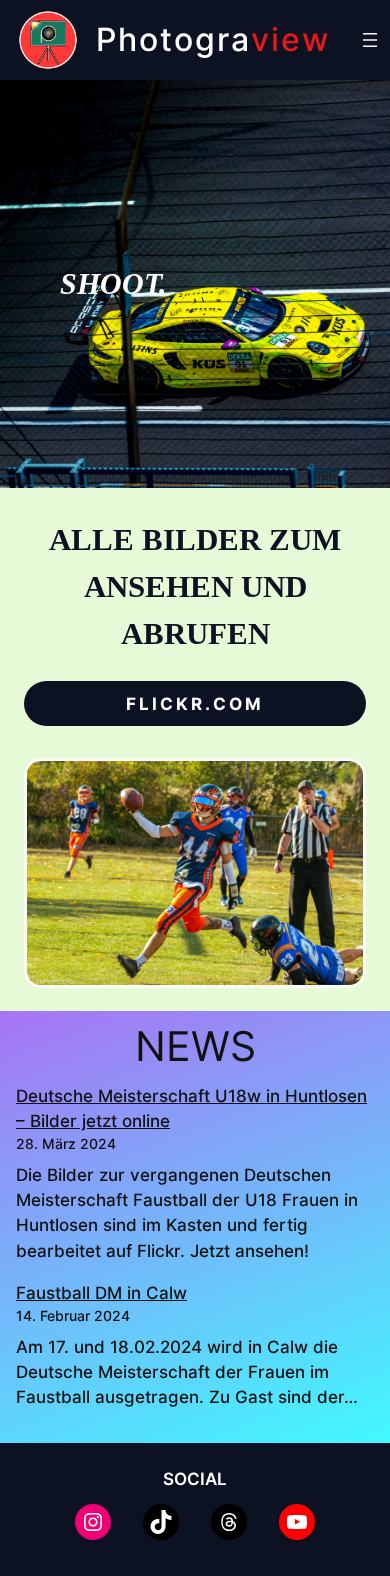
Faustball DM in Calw (101, 1293)
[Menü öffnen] (370, 40)
